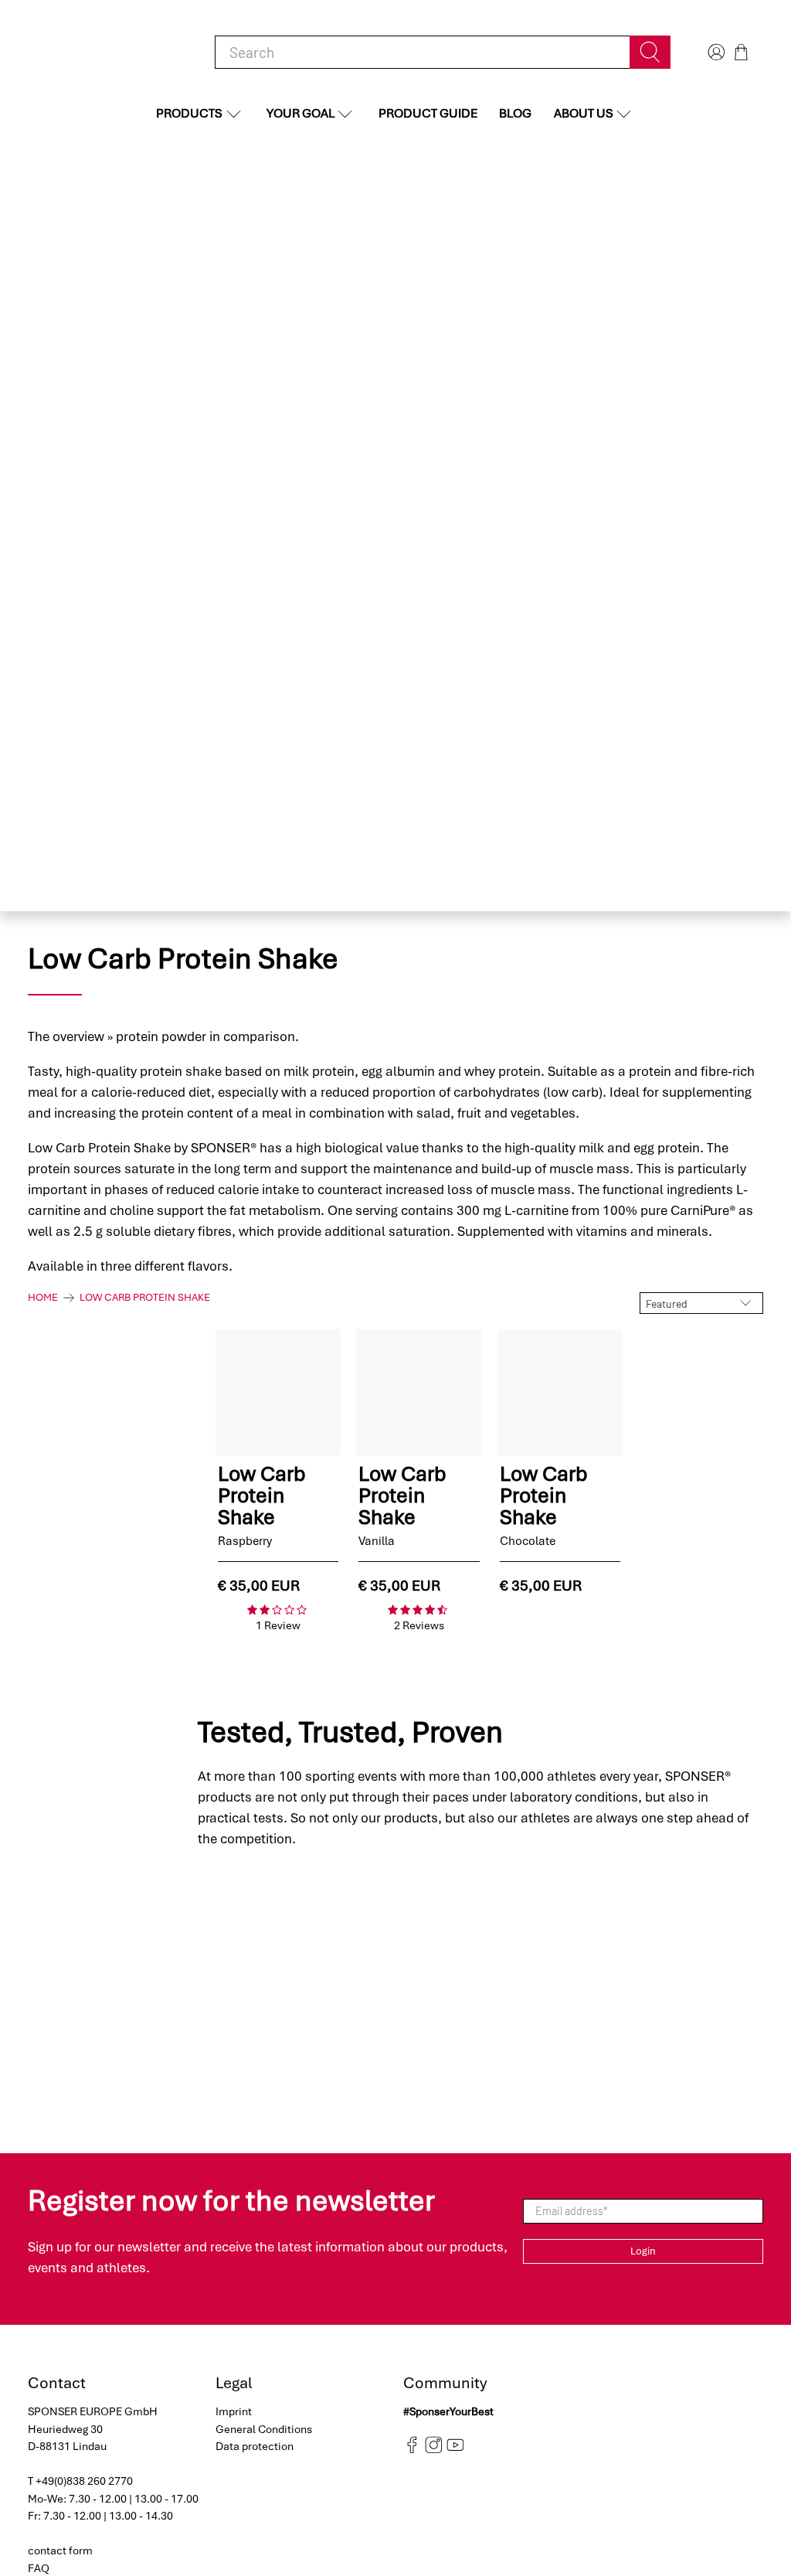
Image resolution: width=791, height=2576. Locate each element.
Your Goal (300, 113)
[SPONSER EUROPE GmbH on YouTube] (455, 2450)
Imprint (234, 2411)
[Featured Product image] (278, 1392)
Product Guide (428, 113)
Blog (515, 113)
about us (584, 113)
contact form (60, 2550)
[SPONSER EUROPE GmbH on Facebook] (412, 2450)
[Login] (715, 52)
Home (43, 1298)
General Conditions (264, 2429)
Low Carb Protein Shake (145, 1298)
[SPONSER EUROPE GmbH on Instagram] (434, 2450)
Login (643, 2251)
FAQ (39, 2568)
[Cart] (741, 52)
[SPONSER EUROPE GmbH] (108, 52)
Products (189, 113)
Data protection (255, 2446)
